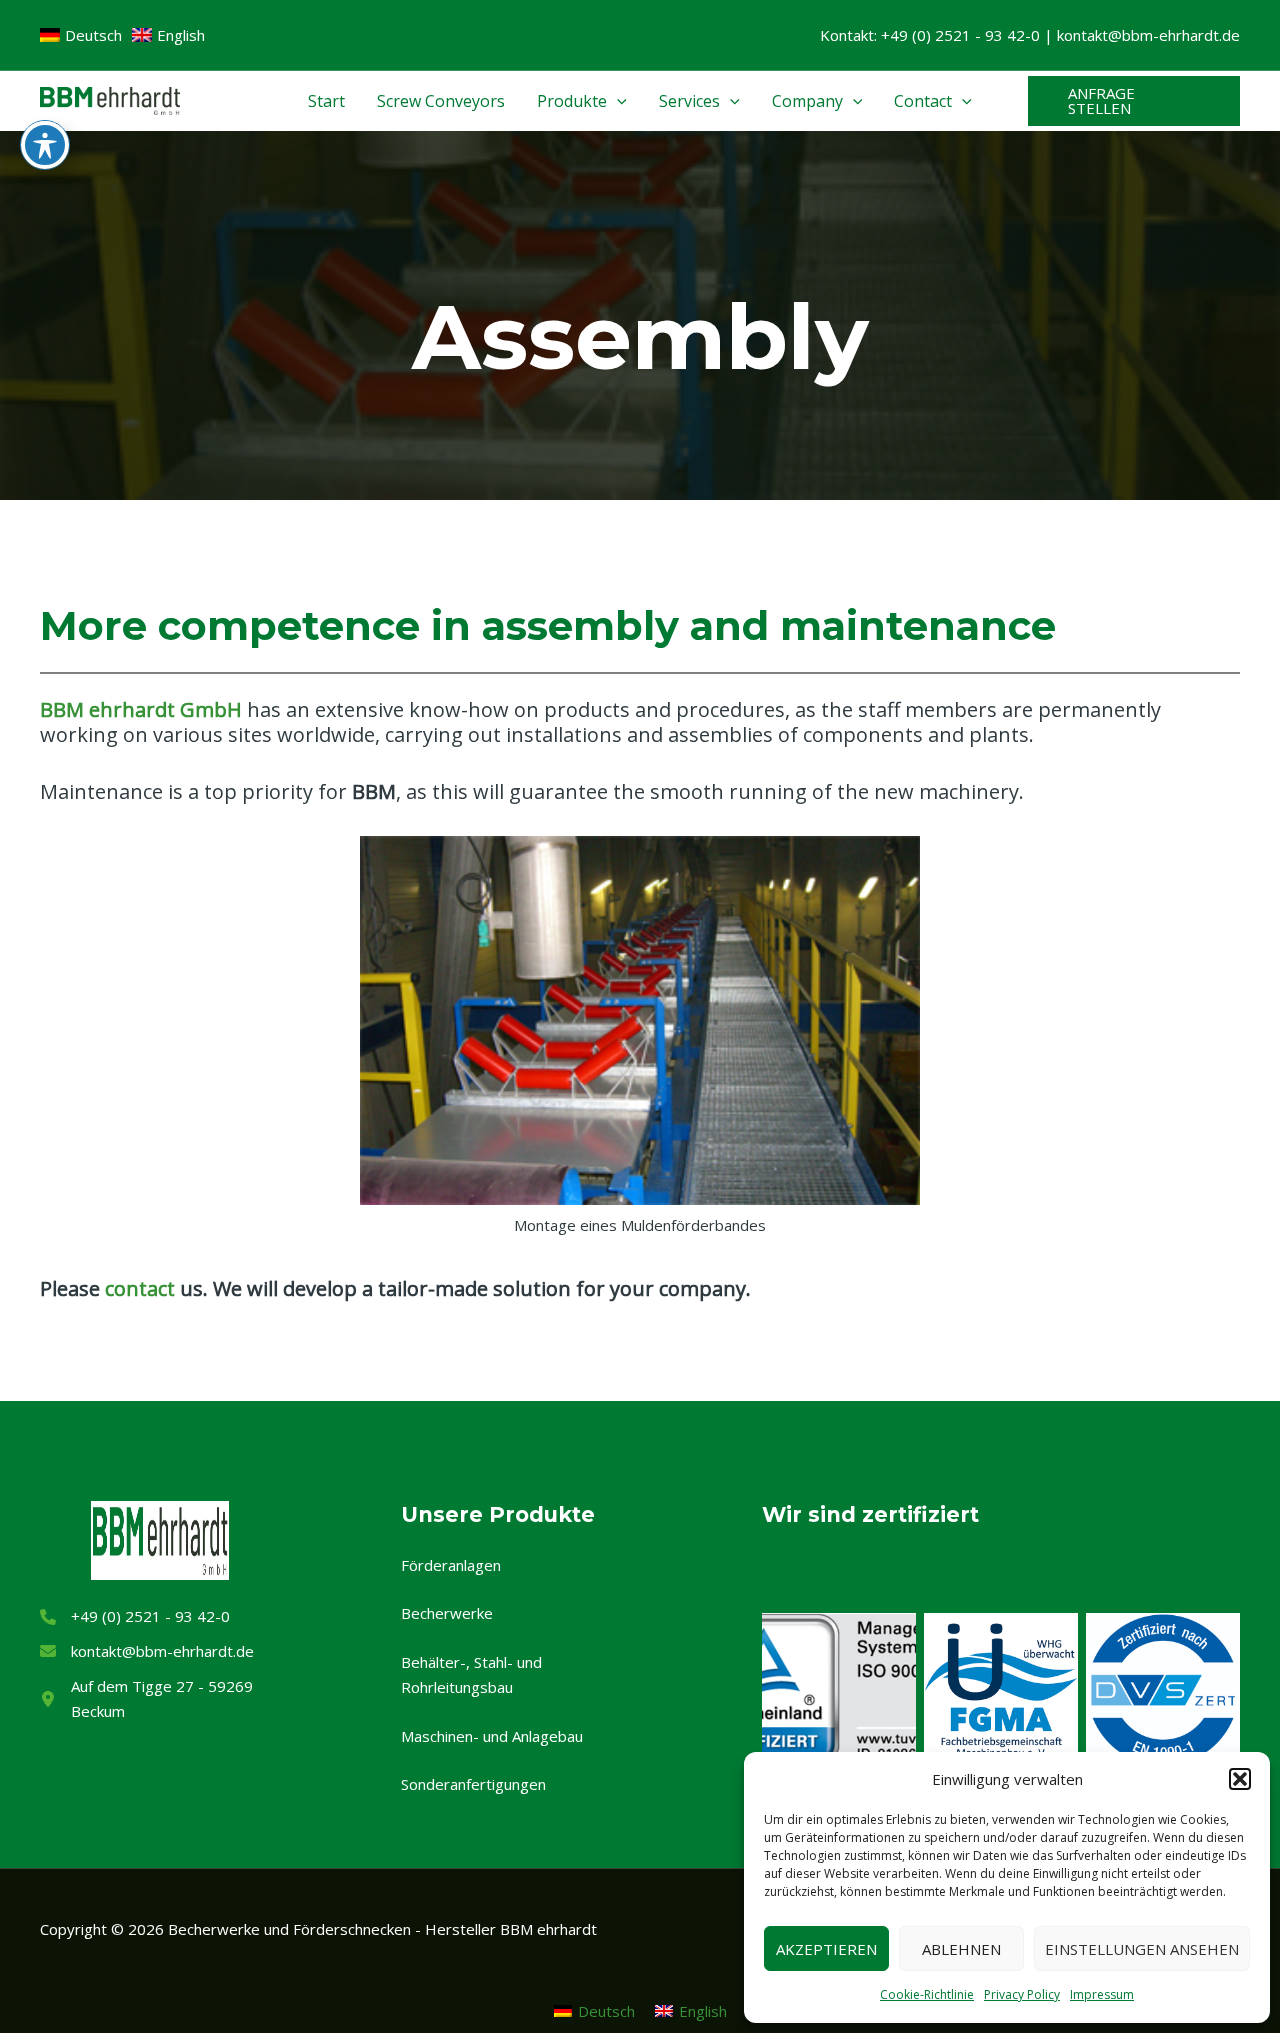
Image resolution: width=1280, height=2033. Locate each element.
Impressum (1102, 1994)
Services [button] (689, 101)
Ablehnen (961, 1949)
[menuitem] (594, 2010)
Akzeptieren (826, 1949)
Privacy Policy (1022, 1994)
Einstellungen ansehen (1142, 1949)
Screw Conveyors (441, 101)
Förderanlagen (451, 1565)
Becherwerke (447, 1613)
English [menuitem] (703, 2011)
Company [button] (807, 101)
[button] (1240, 1779)
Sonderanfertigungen (473, 1784)
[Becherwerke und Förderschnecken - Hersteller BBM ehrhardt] (110, 99)
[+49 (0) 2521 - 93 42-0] (135, 1616)
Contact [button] (923, 101)
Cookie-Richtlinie (927, 1994)
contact (140, 1288)
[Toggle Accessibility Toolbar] (45, 145)
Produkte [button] (572, 101)
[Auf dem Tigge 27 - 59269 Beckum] (159, 1699)
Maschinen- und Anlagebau (492, 1736)
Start (326, 101)
